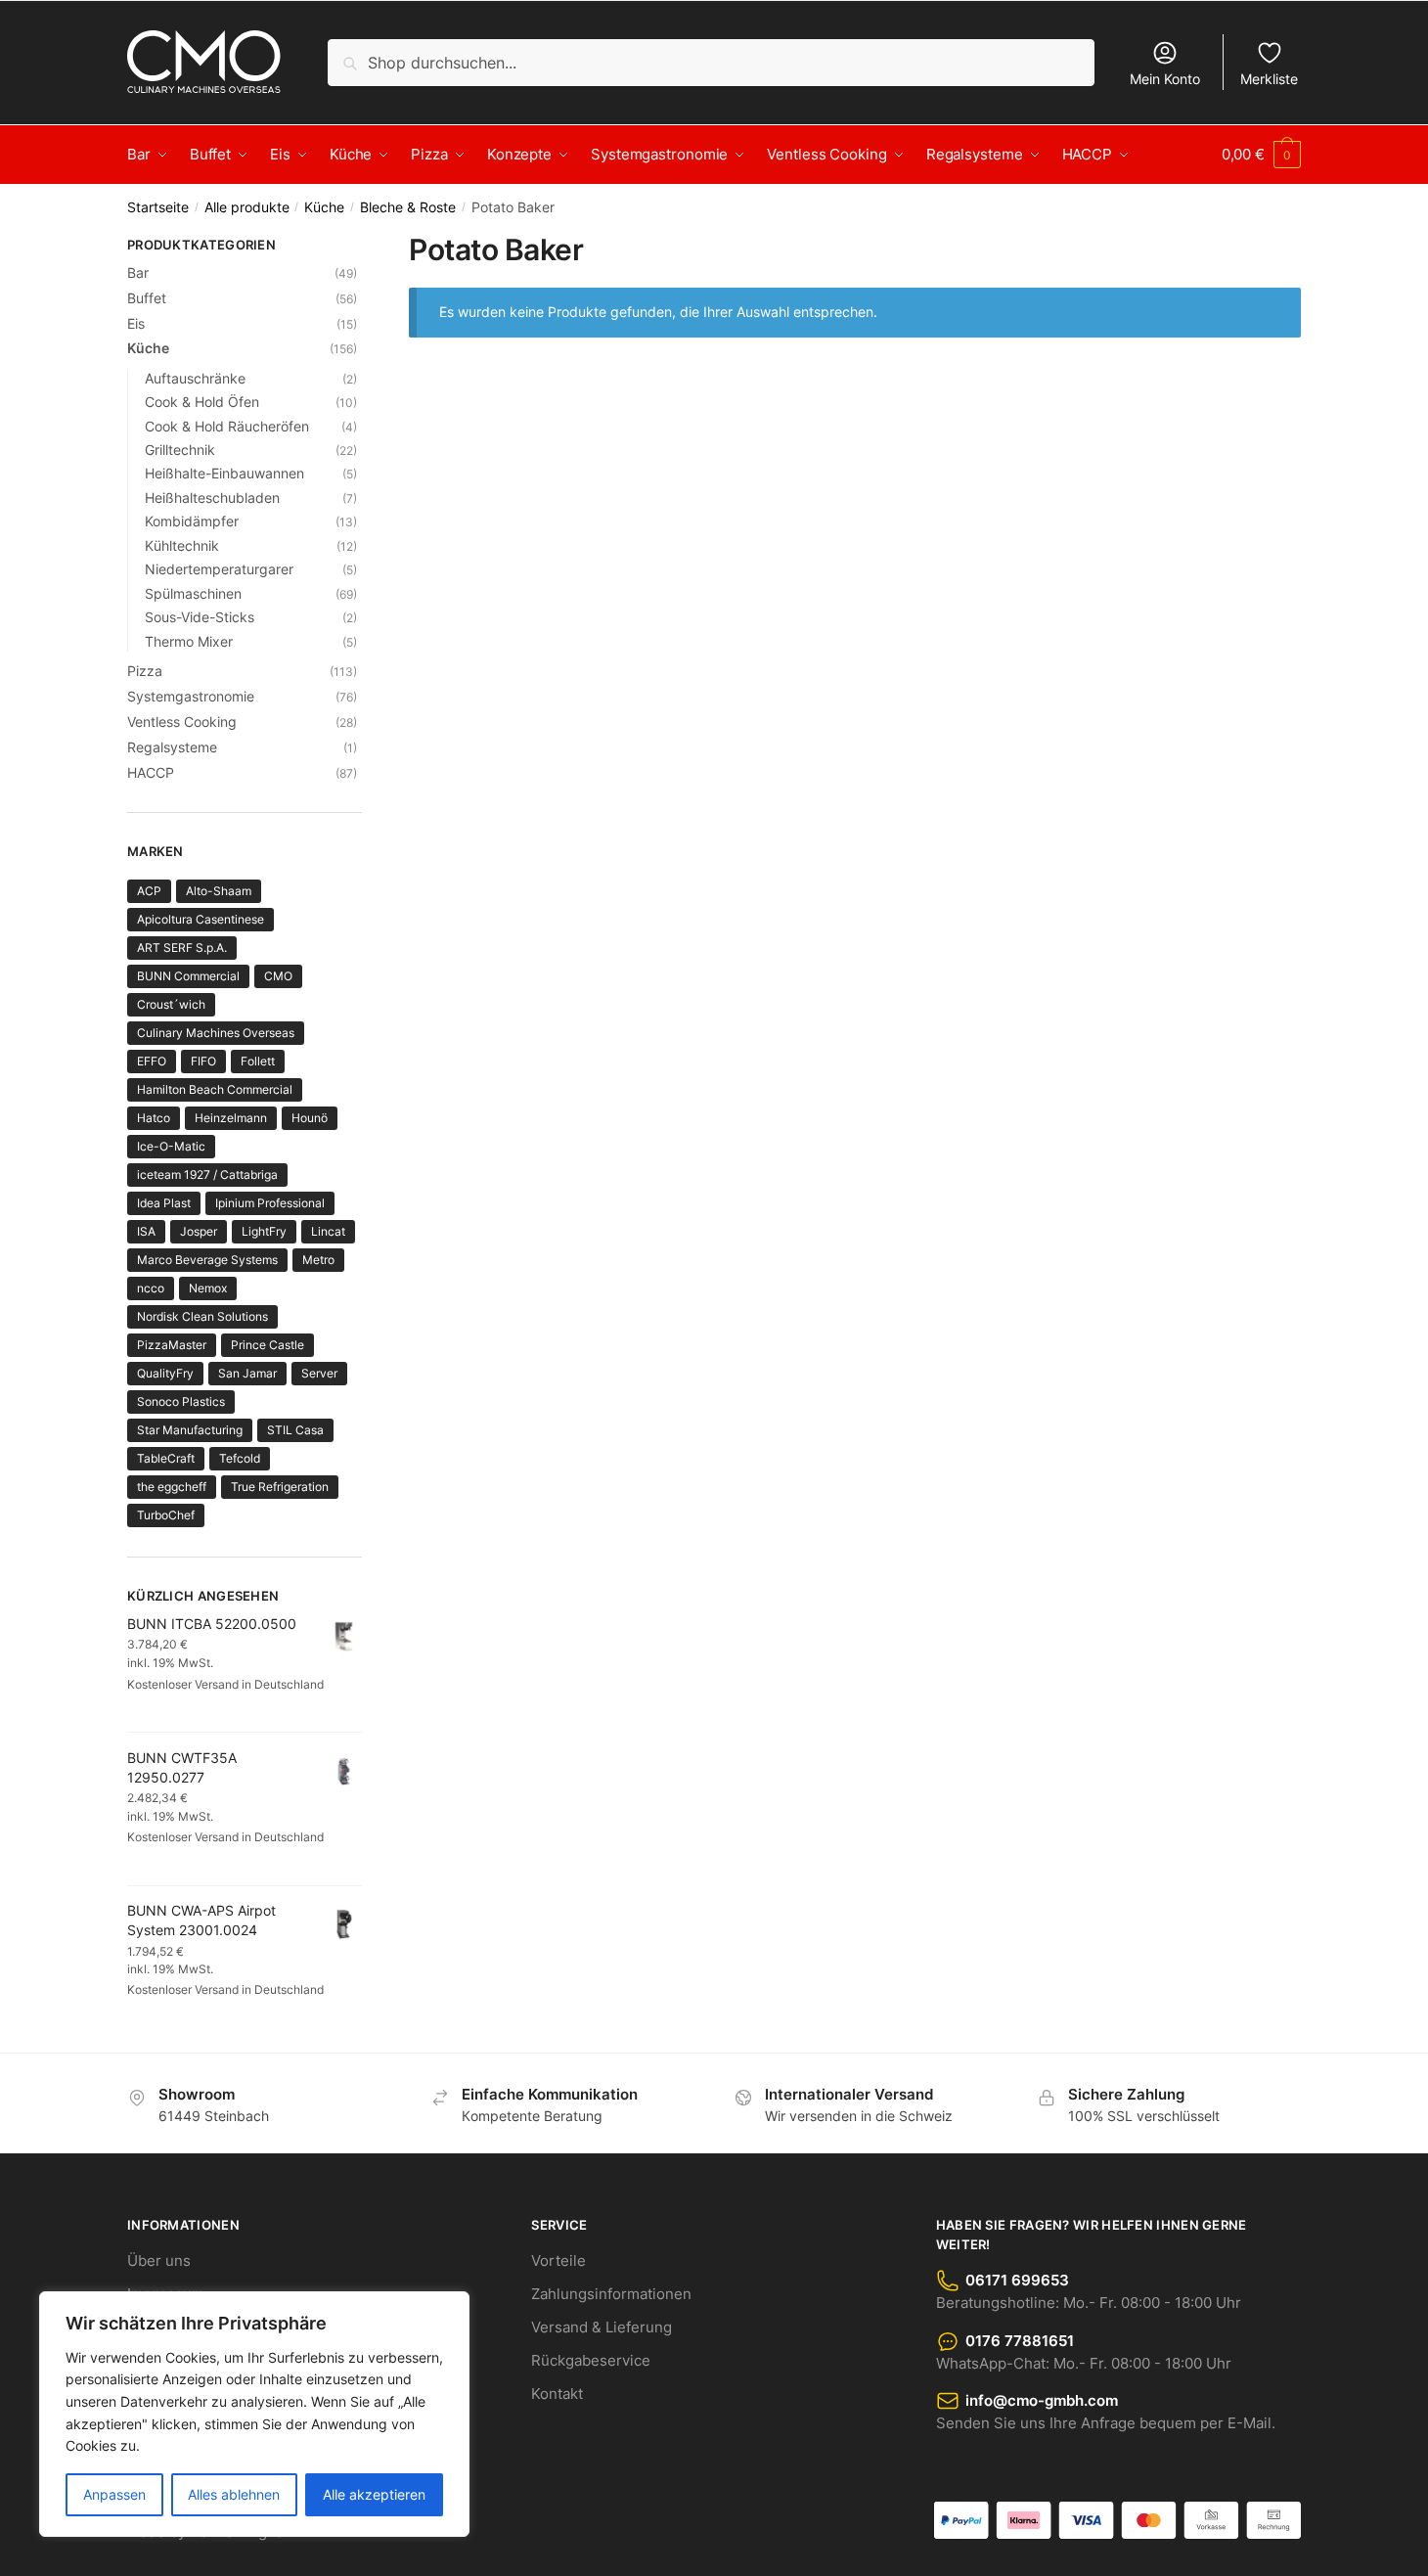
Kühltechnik (182, 545)
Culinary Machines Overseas (216, 1033)
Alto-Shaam (219, 891)
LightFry (264, 1231)
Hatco (154, 1118)
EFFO (152, 1061)
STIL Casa (295, 1430)
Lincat (328, 1231)
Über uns (159, 2260)
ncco (151, 1288)
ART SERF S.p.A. (182, 948)
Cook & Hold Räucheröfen (227, 426)
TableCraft (166, 1458)
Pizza (145, 671)
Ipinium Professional (270, 1203)
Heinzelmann (231, 1118)
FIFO (203, 1061)
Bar (138, 272)
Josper (199, 1231)
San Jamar (247, 1373)
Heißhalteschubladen (212, 497)
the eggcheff (172, 1487)
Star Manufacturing (190, 1430)
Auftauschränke (195, 378)
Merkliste (1269, 79)
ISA (146, 1231)
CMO (278, 976)
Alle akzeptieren (374, 2494)
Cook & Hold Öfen (202, 402)
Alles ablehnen (234, 2494)
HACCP (151, 772)
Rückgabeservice (591, 2360)
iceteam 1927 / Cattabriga (207, 1175)
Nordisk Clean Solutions (202, 1316)
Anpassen (114, 2494)
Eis (136, 323)
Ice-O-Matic (171, 1146)
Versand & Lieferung (602, 2327)
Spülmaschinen (193, 593)
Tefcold (240, 1458)
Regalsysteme (172, 747)
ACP (149, 891)
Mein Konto (1165, 79)
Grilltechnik (180, 450)
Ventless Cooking (182, 722)
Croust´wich (171, 1004)
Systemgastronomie (191, 696)
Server (319, 1373)
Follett (258, 1061)
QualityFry (165, 1373)
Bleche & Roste (408, 207)
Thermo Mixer (189, 641)
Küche (324, 207)
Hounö (310, 1118)
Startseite (158, 207)
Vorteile (558, 2260)
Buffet (147, 298)
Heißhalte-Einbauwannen (224, 473)
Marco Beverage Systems (207, 1260)
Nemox (208, 1288)
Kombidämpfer (192, 521)
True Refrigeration (280, 1487)
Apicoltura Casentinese (201, 919)
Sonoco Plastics (181, 1401)
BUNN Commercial (188, 976)
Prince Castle (268, 1345)
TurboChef (166, 1515)
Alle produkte (247, 207)
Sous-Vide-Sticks (200, 617)
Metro (318, 1260)
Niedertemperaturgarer (219, 569)
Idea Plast (164, 1203)
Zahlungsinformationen (611, 2294)
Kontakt (557, 2394)
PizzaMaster (172, 1345)
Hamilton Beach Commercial (215, 1089)
